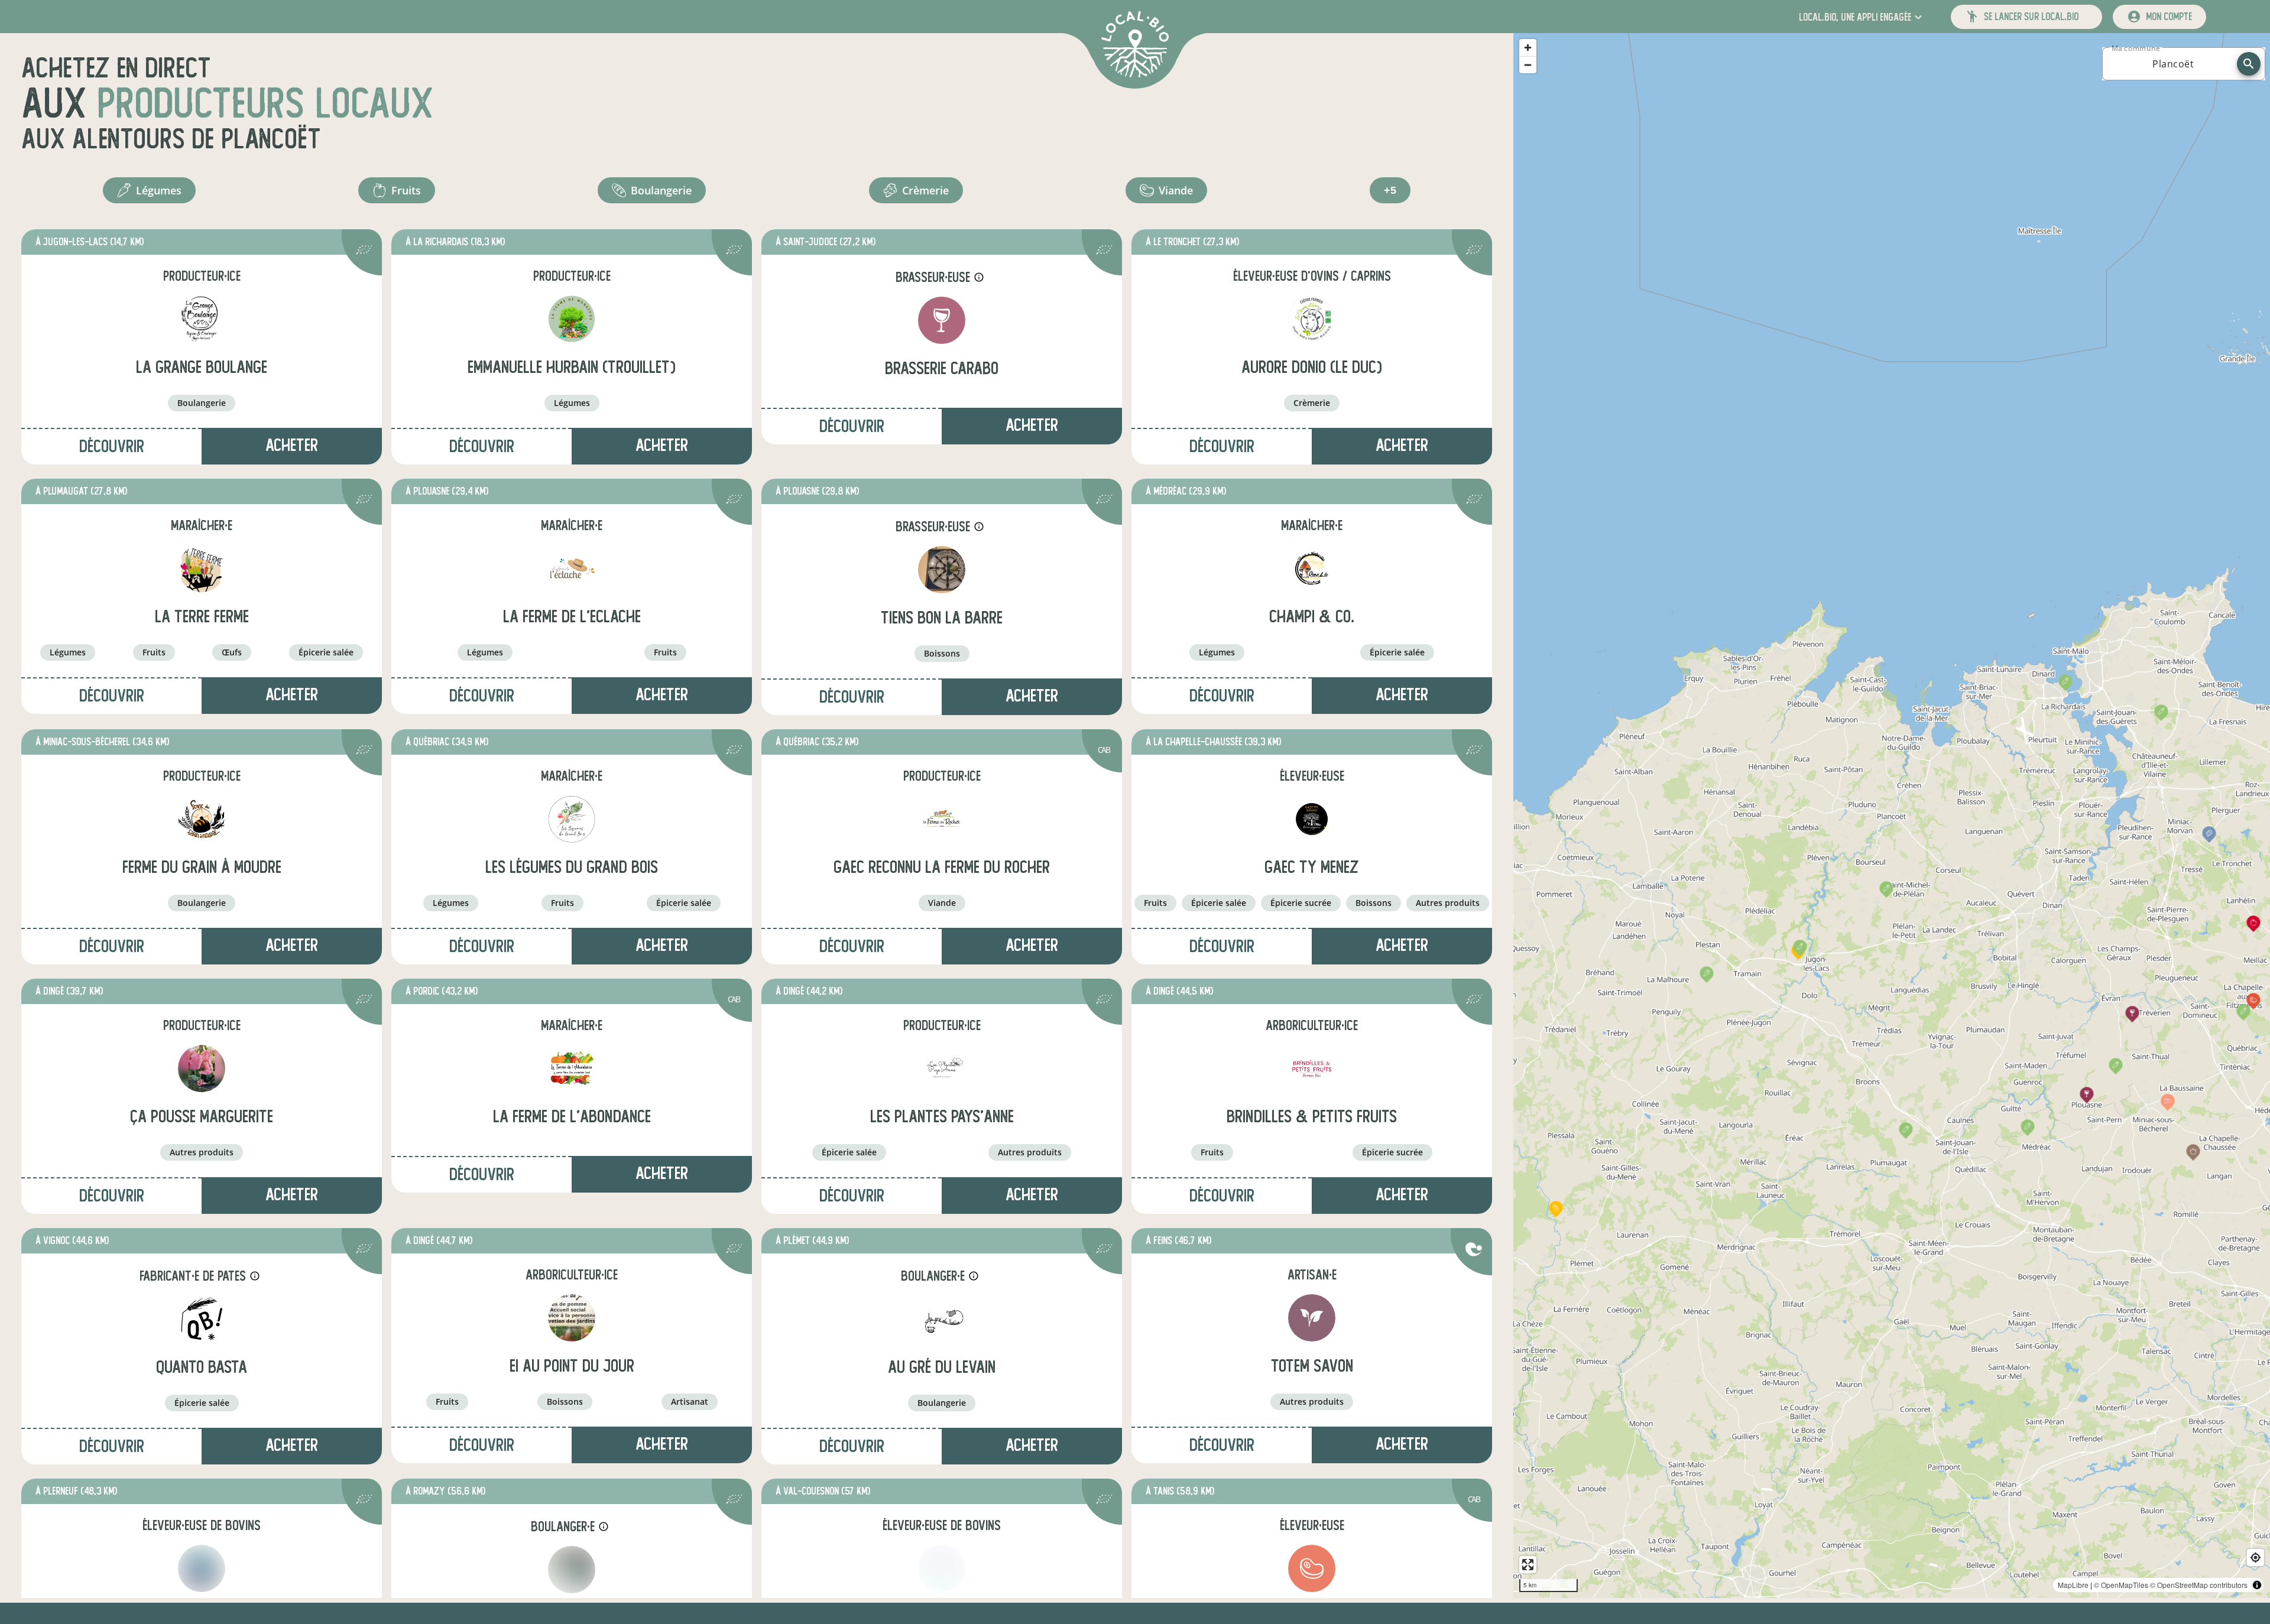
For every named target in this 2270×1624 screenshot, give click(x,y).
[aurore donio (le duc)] (1312, 319)
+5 (1390, 190)
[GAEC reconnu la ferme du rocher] (942, 819)
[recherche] (2249, 64)
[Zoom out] (1528, 65)
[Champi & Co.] (1312, 569)
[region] (1892, 816)
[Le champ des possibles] (1312, 1568)
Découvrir (112, 446)
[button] (1862, 17)
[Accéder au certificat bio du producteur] (364, 251)
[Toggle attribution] (2257, 1585)
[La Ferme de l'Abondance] (572, 1068)
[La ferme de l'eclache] (572, 569)
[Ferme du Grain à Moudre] (202, 819)
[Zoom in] (1528, 48)
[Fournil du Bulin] (572, 1570)
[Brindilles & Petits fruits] (1312, 1068)
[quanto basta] (202, 1319)
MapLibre (2073, 1585)
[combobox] (2173, 64)
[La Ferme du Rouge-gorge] (942, 1568)
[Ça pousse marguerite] (202, 1068)
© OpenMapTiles (2121, 1585)
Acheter (292, 445)
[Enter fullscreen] (1528, 1565)
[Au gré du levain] (942, 1319)
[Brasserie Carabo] (942, 320)
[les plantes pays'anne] (942, 1068)
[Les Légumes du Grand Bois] (572, 819)
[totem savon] (1312, 1318)
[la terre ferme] (202, 569)
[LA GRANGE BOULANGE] (202, 319)
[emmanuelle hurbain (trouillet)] (572, 319)
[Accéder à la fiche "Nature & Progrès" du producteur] (1474, 1251)
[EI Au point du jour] (572, 1318)
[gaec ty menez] (1312, 819)
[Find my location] (2256, 1558)
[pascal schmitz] (202, 1568)
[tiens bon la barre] (942, 570)
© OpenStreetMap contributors (2199, 1585)
